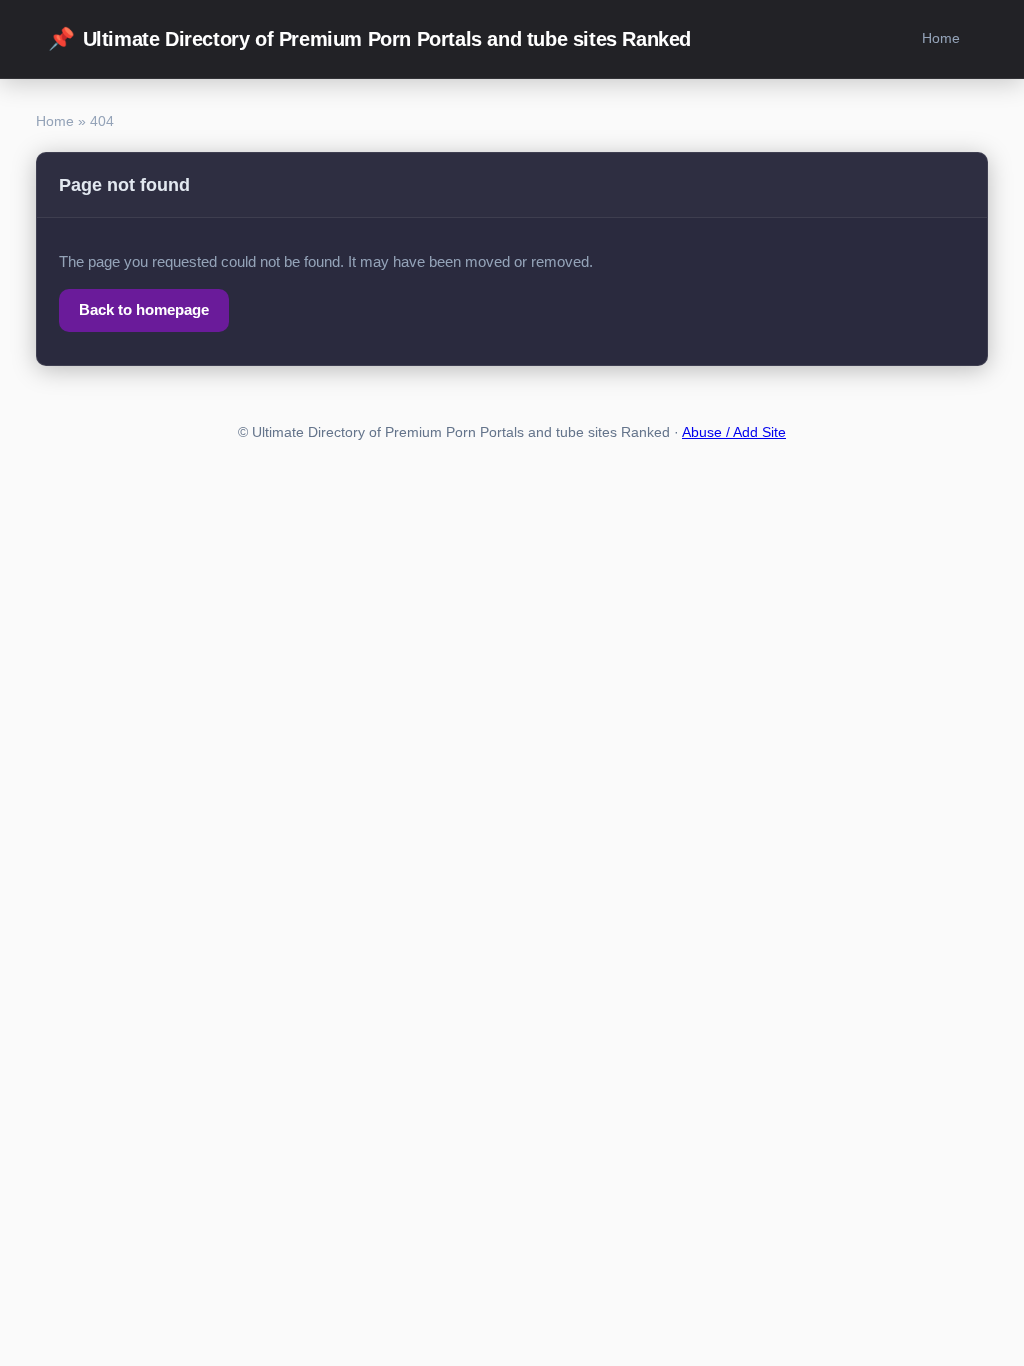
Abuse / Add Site (734, 432)
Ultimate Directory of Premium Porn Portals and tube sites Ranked (369, 38)
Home (941, 38)
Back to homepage (144, 309)
